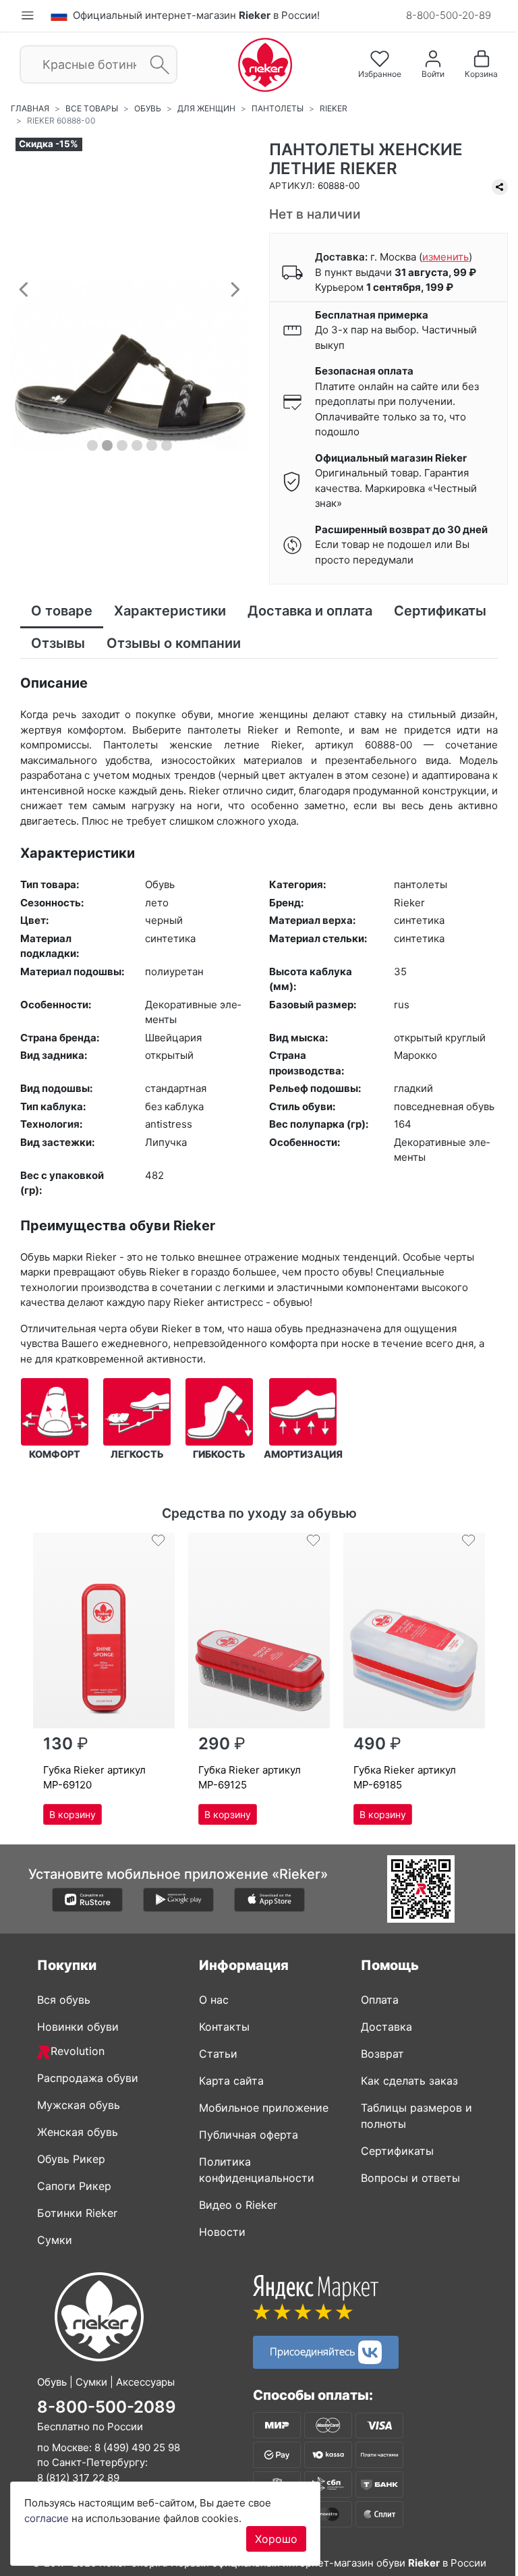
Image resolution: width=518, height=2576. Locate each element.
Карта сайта (231, 2081)
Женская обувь (78, 2132)
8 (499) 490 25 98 (137, 2447)
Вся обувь (64, 2000)
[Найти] (155, 65)
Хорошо (276, 2539)
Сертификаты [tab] (440, 611)
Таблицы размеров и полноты (416, 2116)
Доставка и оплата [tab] (310, 611)
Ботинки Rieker (77, 2213)
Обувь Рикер (71, 2159)
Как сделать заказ (409, 2081)
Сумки (55, 2240)
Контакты (224, 2027)
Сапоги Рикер (74, 2186)
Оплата (380, 2000)
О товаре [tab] (62, 611)
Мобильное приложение (264, 2108)
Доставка (386, 2027)
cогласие (47, 2518)
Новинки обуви (78, 2027)
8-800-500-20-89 (449, 15)
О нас (214, 2000)
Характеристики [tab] (170, 611)
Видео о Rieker (238, 2205)
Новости (222, 2232)
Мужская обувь (79, 2105)
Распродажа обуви (88, 2078)
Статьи (218, 2054)
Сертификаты (397, 2151)
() (445, 257)
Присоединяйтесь (314, 2351)
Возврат (382, 2054)
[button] (24, 289)
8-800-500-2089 (107, 2407)
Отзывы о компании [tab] (174, 643)
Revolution (78, 2051)
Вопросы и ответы (410, 2178)
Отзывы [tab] (58, 643)
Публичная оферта (249, 2135)
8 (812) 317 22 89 (78, 2478)
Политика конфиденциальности (257, 2170)
